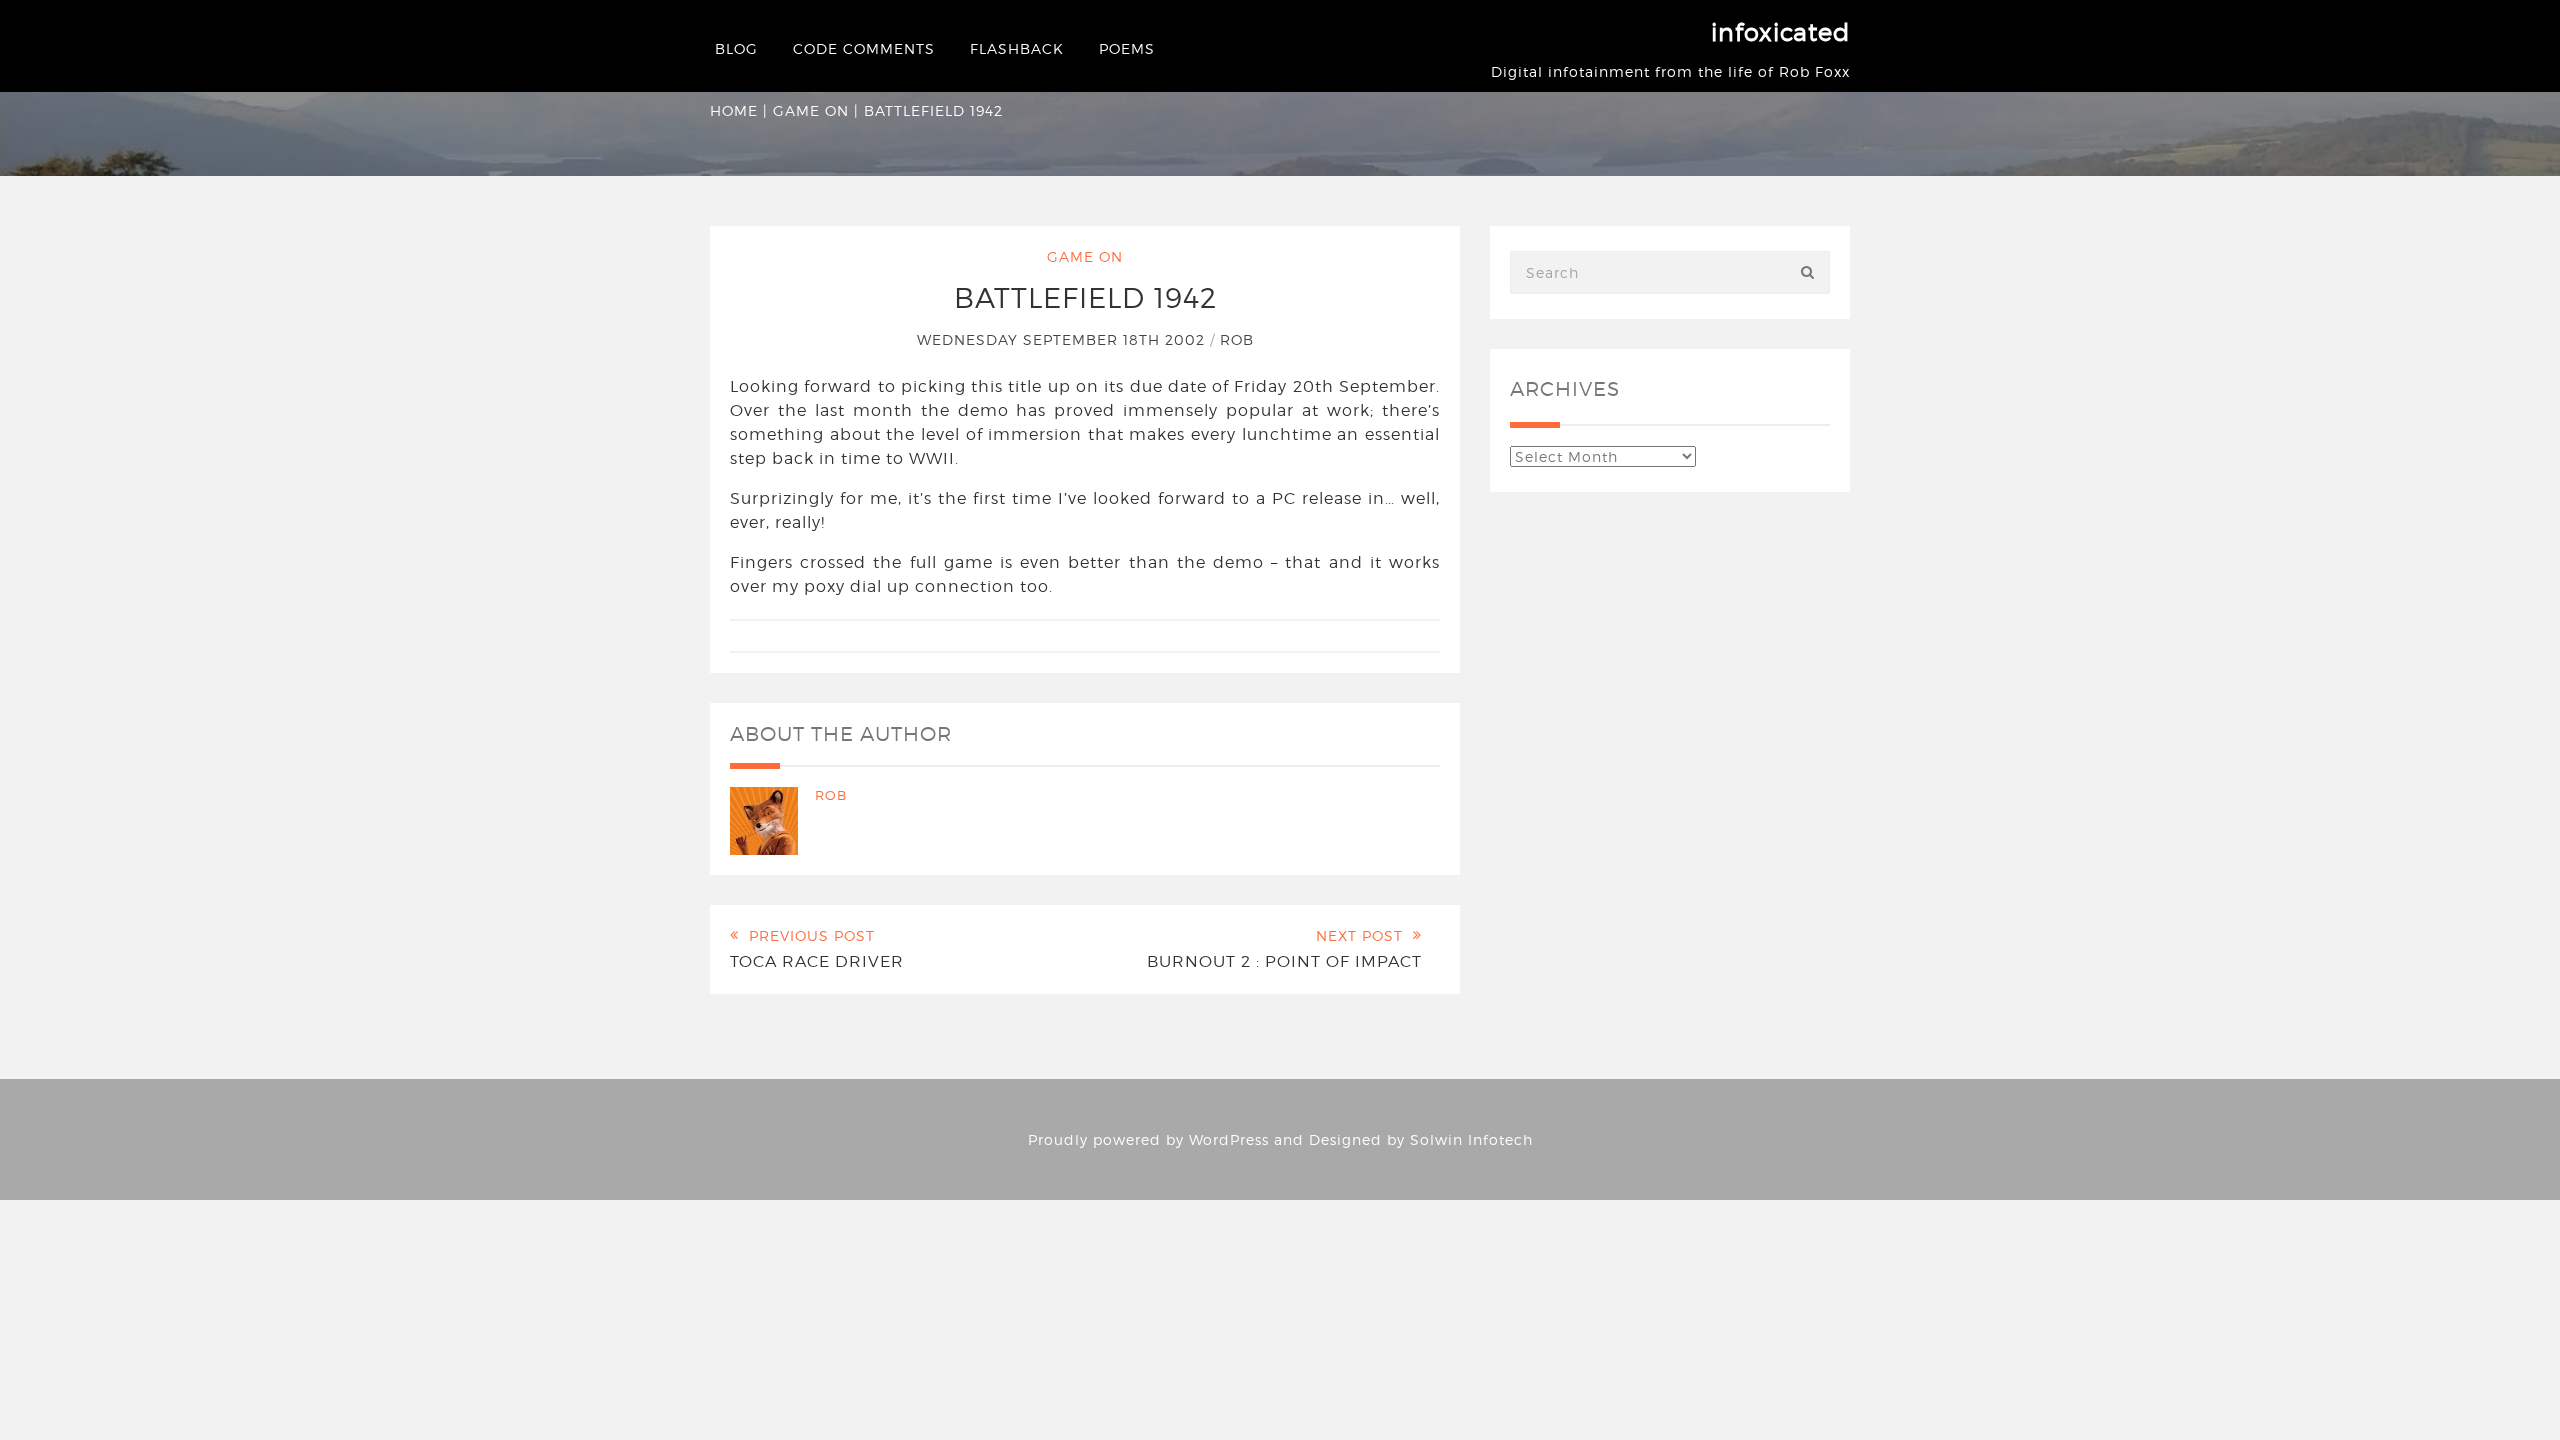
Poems (1127, 48)
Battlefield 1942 (1085, 298)
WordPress (1229, 1139)
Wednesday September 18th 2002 (1063, 339)
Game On (811, 110)
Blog (736, 48)
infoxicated (1780, 32)
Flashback (1017, 48)
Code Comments (864, 48)
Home (734, 110)
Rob (1237, 339)
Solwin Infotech (1471, 1139)
